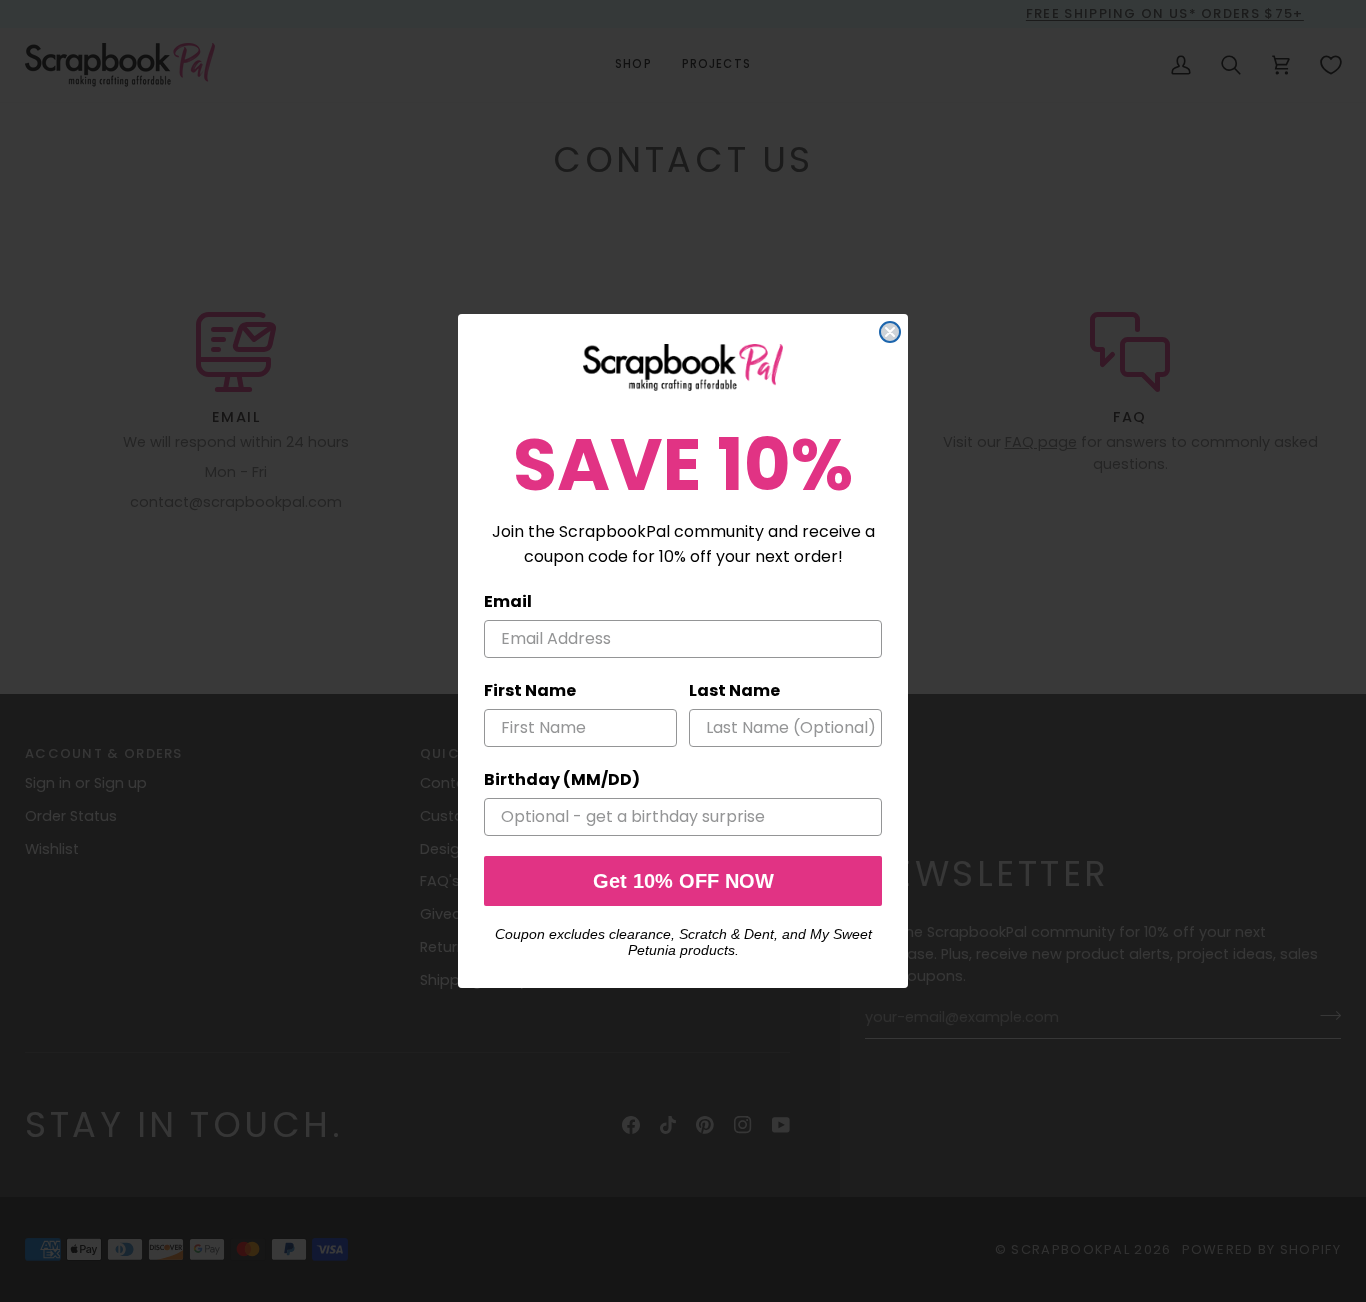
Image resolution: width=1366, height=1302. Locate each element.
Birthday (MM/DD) (562, 779)
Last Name (734, 690)
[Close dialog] (890, 332)
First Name (530, 690)
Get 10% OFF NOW (683, 881)
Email (508, 601)
